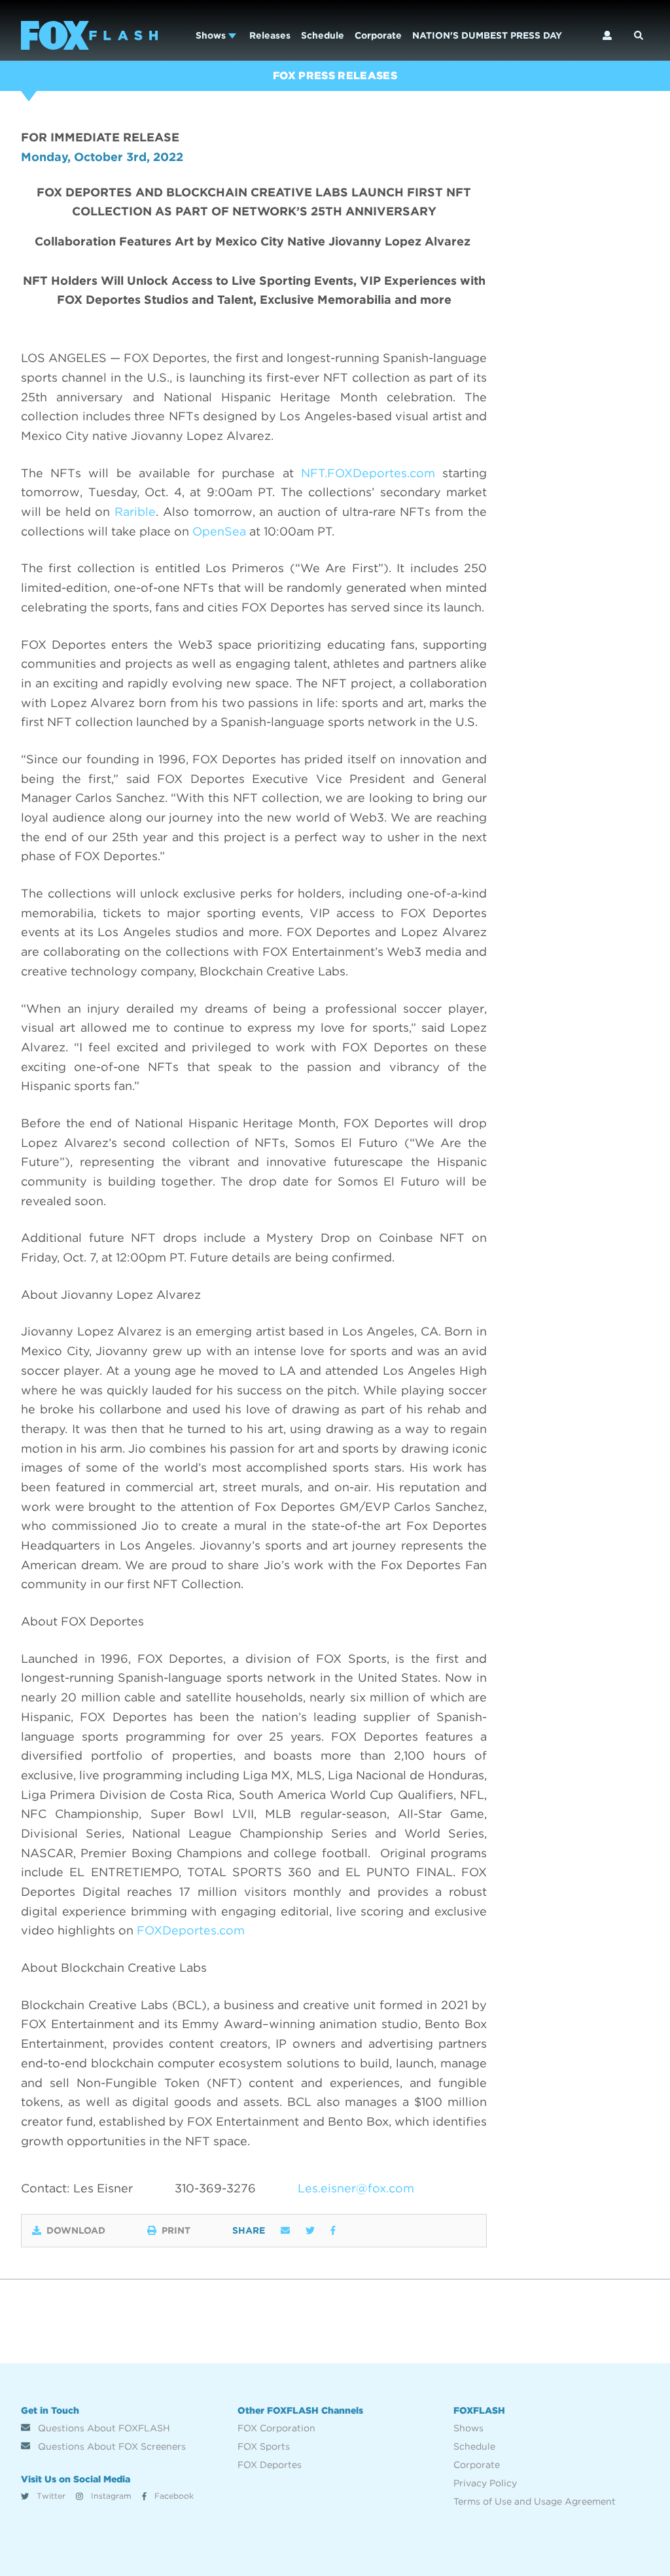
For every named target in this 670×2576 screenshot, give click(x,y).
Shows (212, 35)
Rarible (135, 512)
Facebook (173, 2496)
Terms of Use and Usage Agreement (535, 2501)
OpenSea (219, 531)
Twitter (50, 2496)
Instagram (110, 2496)
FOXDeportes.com (191, 1930)
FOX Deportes (270, 2465)
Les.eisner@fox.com (356, 2188)
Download (76, 2230)
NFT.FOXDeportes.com (368, 473)
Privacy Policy (485, 2483)
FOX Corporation (276, 2428)
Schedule (323, 35)
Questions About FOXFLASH (103, 2428)
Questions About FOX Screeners (111, 2446)
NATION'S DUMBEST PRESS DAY (487, 35)
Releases (270, 35)
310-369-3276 (215, 2188)
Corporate (378, 35)
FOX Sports (264, 2446)
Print (176, 2230)
